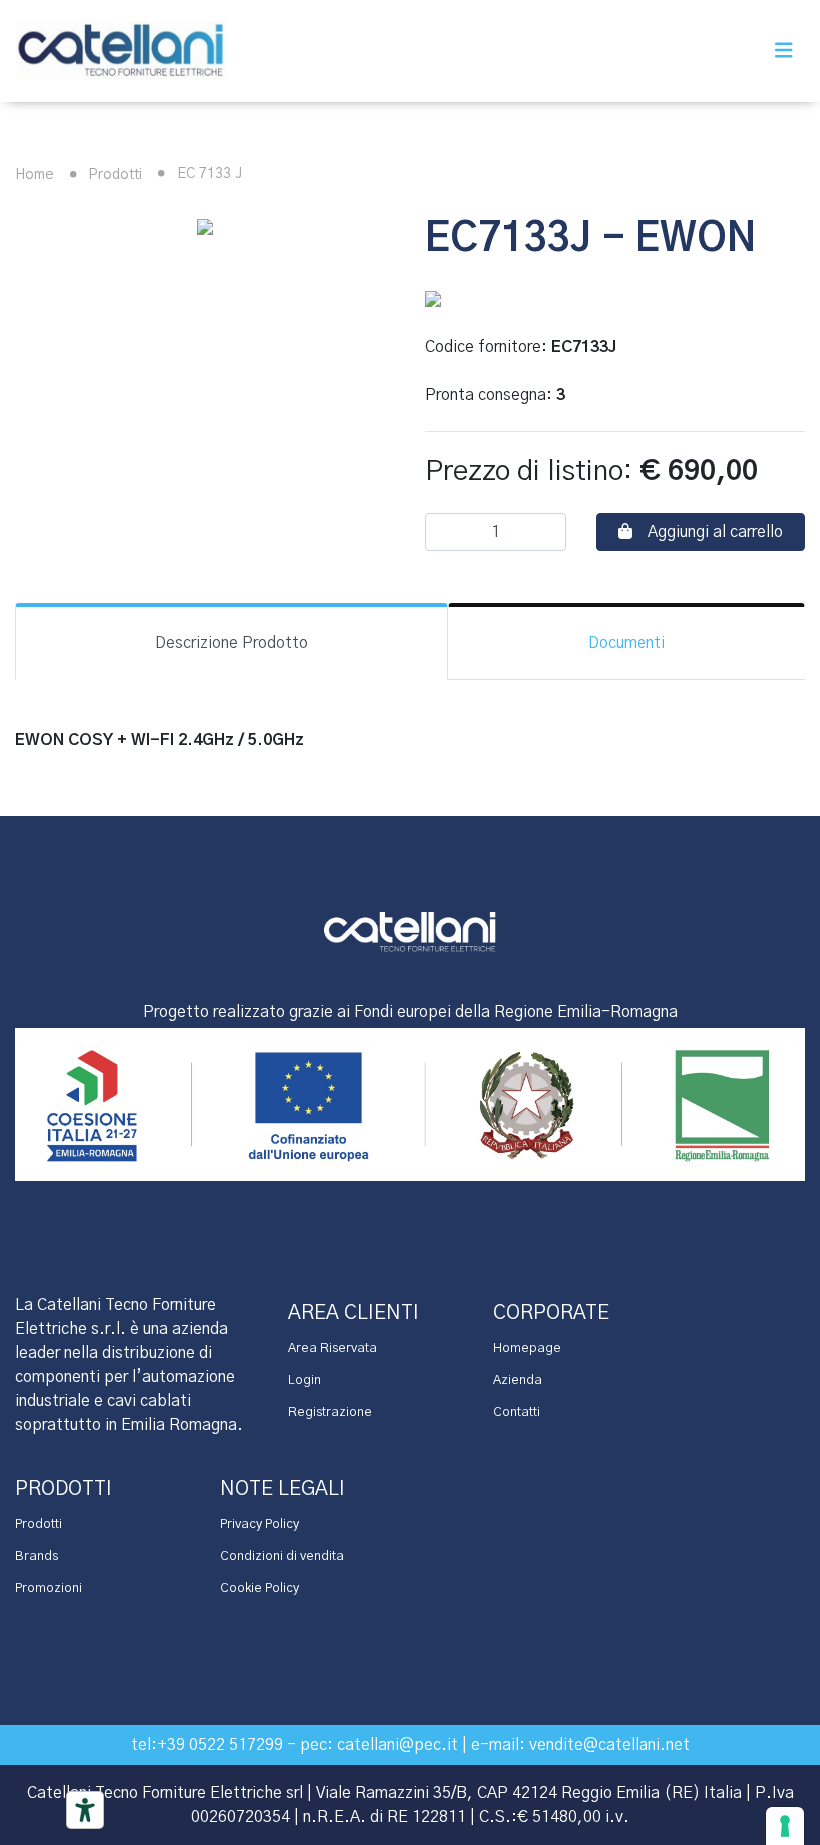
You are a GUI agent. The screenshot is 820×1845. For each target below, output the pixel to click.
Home (34, 175)
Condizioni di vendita (282, 1556)
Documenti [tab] (626, 643)
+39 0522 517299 (220, 1745)
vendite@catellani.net (609, 1745)
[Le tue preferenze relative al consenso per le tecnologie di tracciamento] (785, 1826)
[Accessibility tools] (85, 1810)
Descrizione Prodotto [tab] (231, 643)
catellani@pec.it (397, 1745)
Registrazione (330, 1412)
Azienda (517, 1380)
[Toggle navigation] (784, 51)
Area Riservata (332, 1348)
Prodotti (113, 175)
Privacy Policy (259, 1524)
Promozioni (48, 1588)
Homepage (527, 1348)
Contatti (516, 1412)
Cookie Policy (259, 1588)
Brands (36, 1556)
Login (304, 1380)
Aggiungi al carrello (715, 532)
